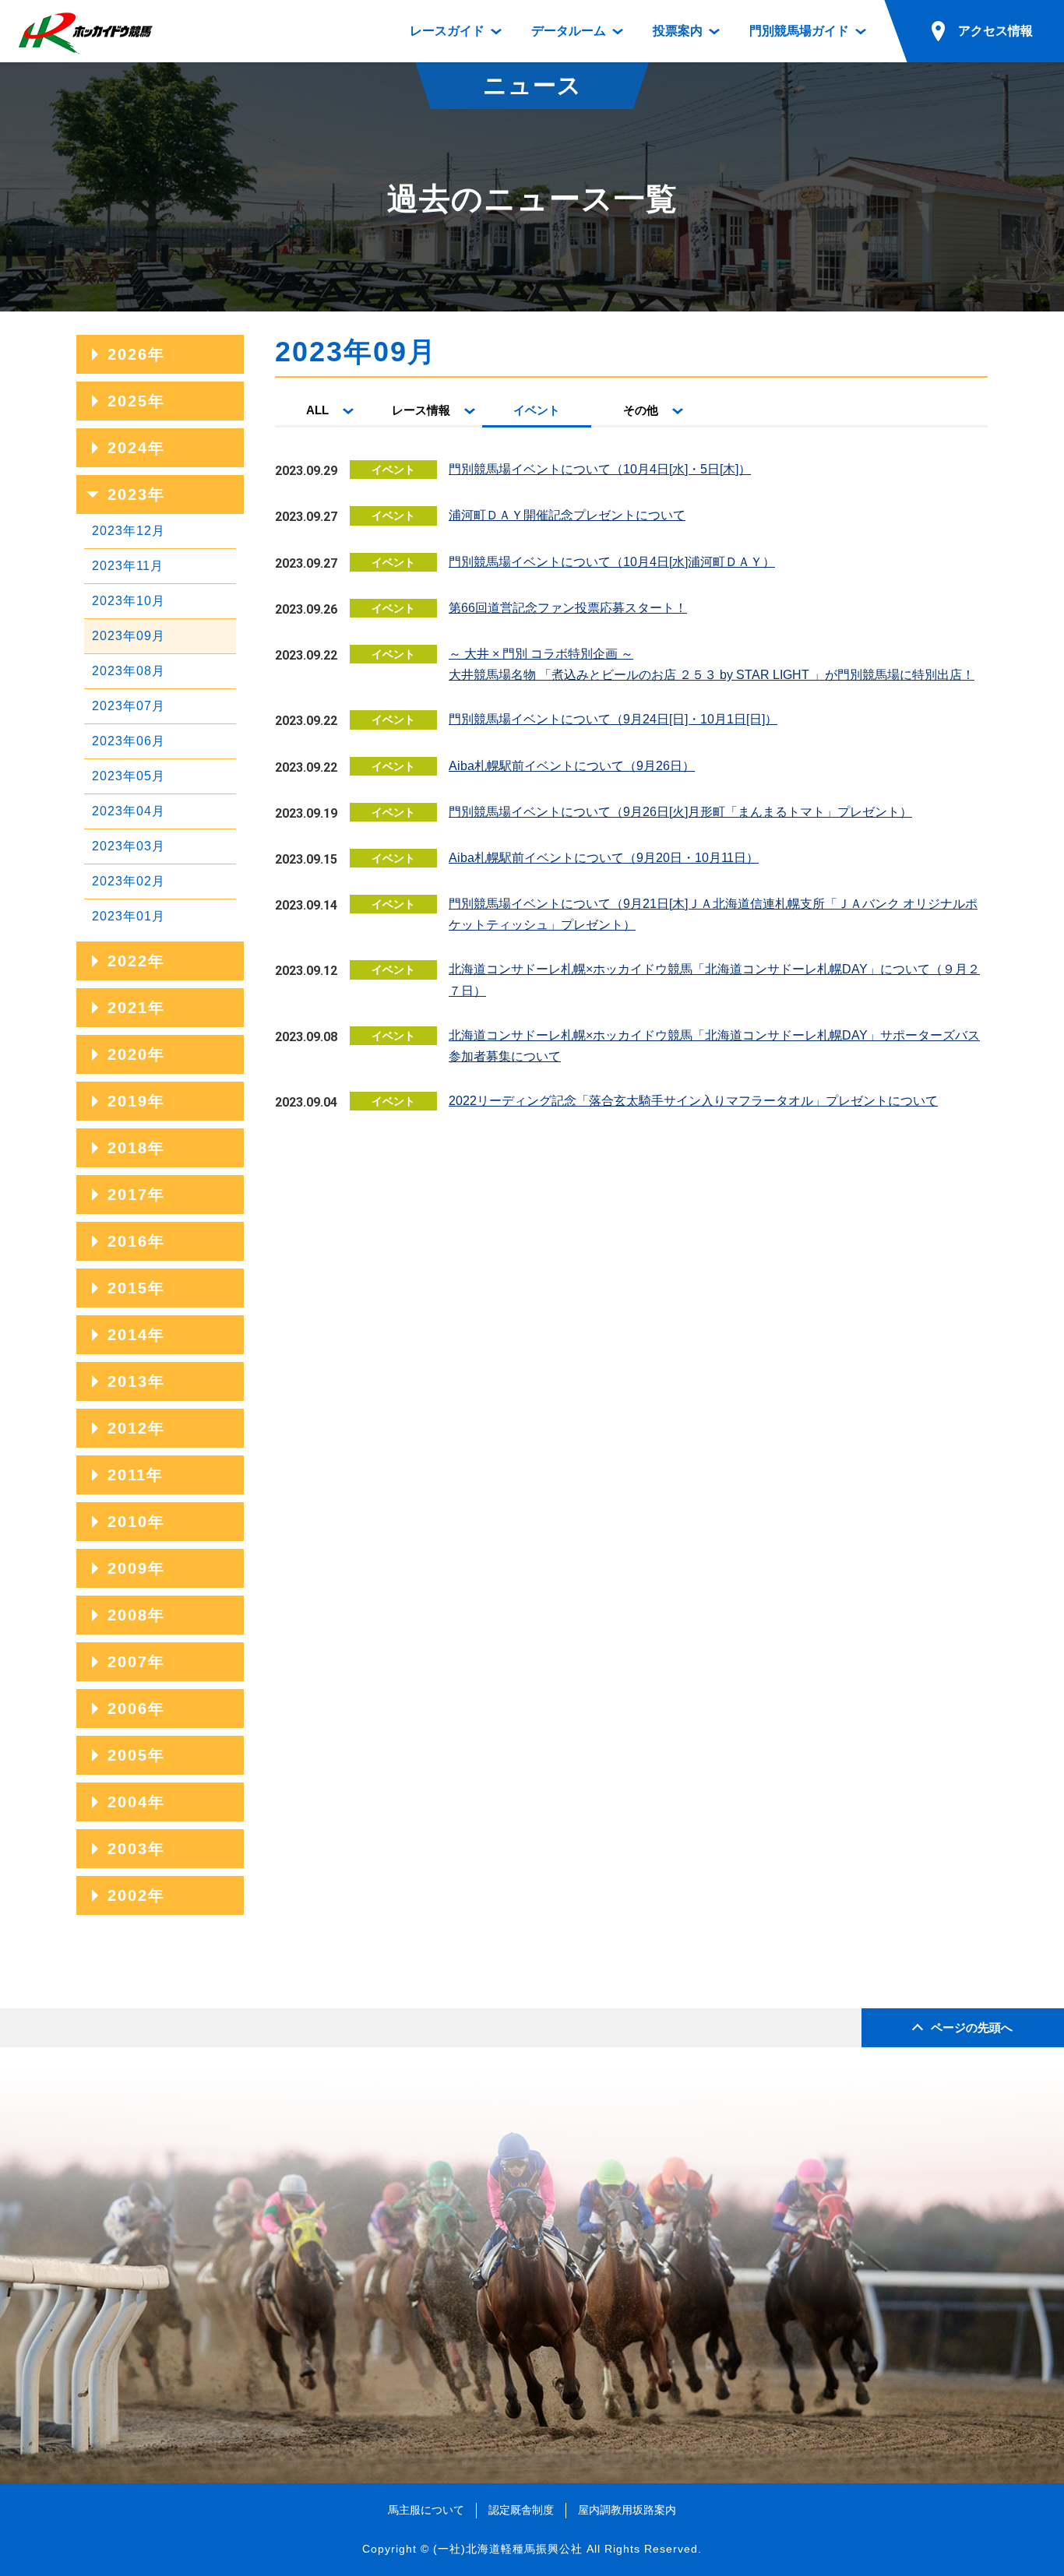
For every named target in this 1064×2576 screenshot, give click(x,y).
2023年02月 (129, 881)
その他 (641, 410)
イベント (537, 410)
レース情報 (421, 410)
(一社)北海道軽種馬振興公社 (508, 2549)
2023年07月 (129, 706)
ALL (317, 410)
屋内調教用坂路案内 (627, 2510)
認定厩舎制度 (521, 2510)
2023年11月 (128, 566)
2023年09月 (129, 636)
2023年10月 (129, 601)
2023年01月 (129, 916)
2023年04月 (129, 811)
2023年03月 (129, 846)
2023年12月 (129, 531)
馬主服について (426, 2510)
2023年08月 (129, 671)
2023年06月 (129, 741)
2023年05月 (129, 776)
